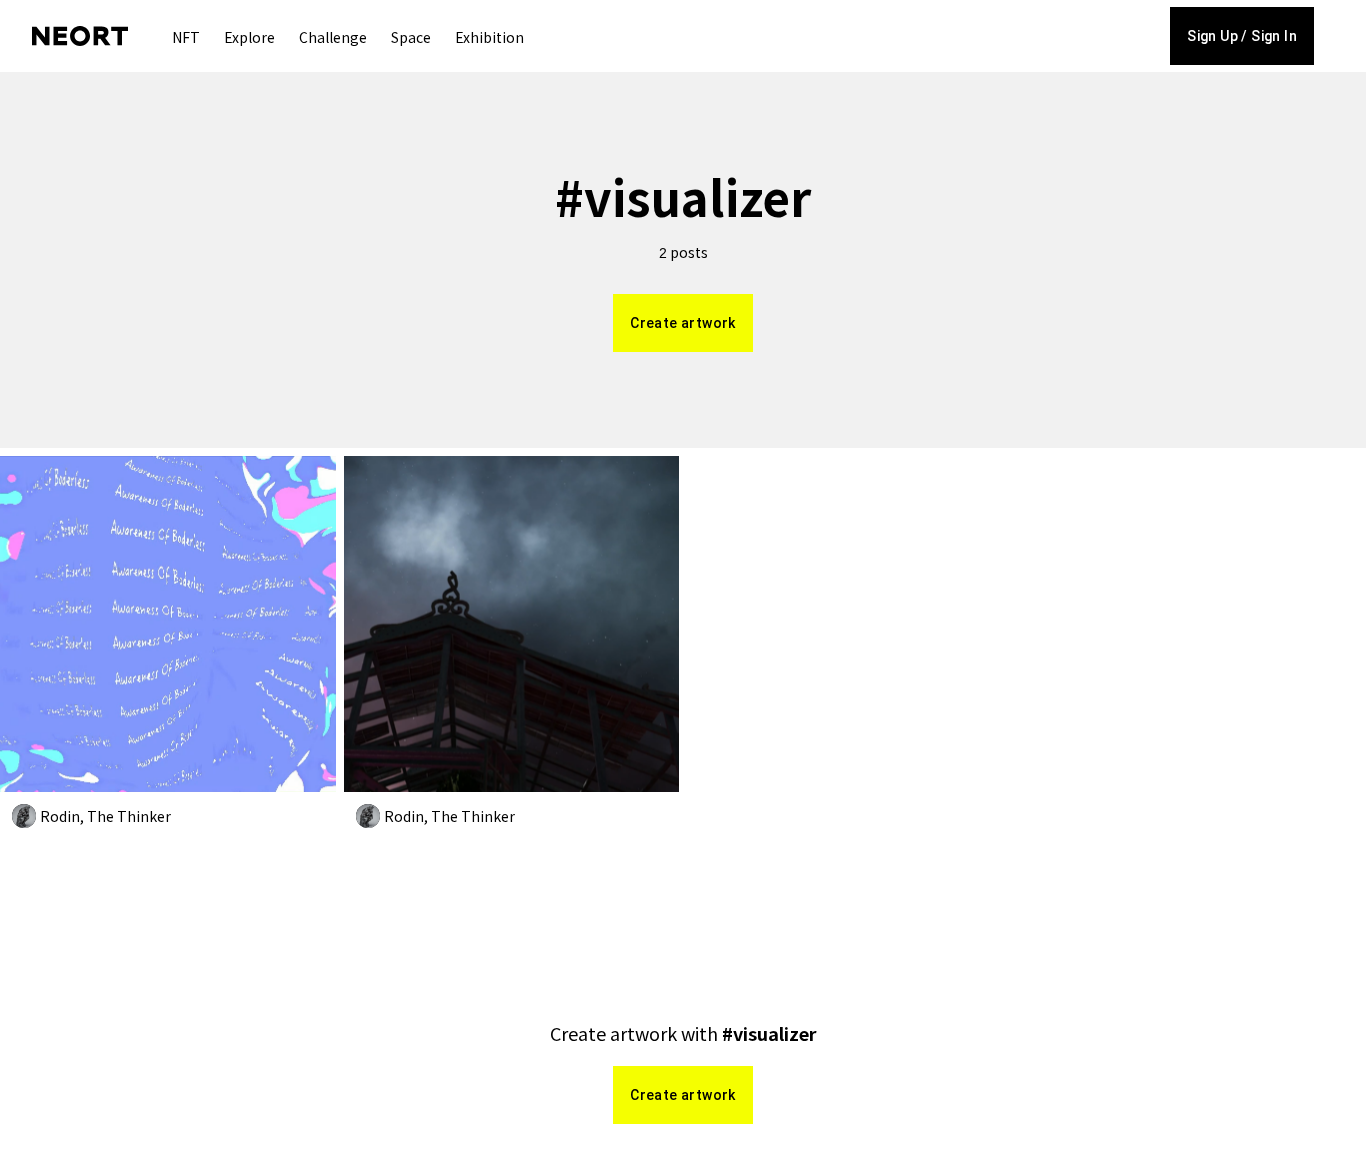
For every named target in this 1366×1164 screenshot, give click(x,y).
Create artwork (683, 323)
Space (411, 37)
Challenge (333, 37)
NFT (186, 37)
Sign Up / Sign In (1242, 36)
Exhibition (489, 37)
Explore (249, 37)
